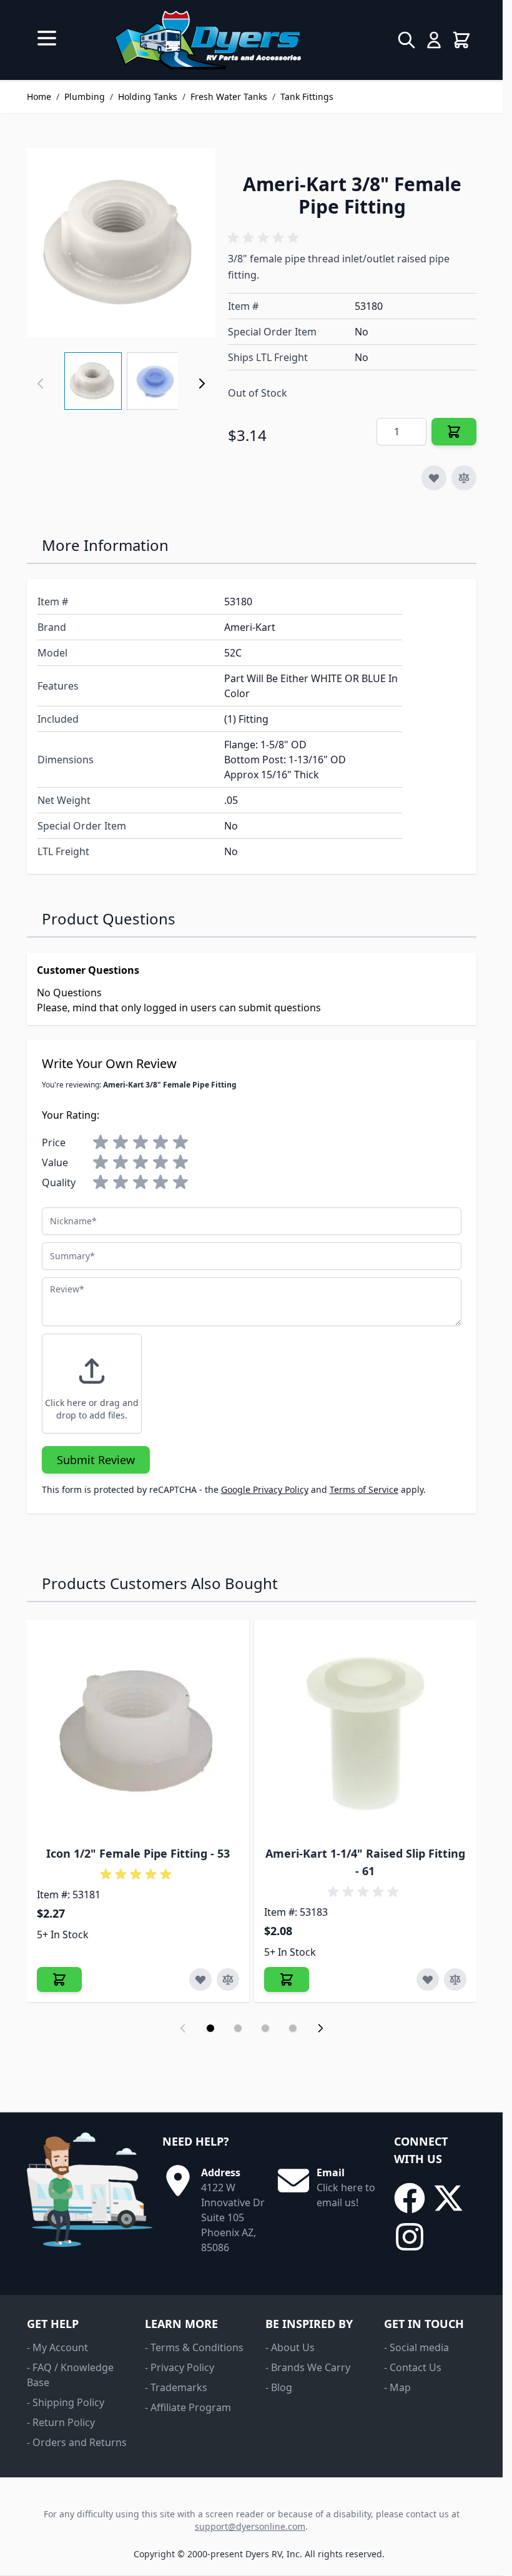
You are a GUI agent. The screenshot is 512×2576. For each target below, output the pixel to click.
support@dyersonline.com (250, 2526)
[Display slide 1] (210, 2028)
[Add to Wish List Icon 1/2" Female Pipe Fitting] (200, 1979)
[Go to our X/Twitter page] (448, 2198)
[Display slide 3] (265, 2028)
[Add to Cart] (454, 432)
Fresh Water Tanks (229, 97)
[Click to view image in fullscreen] (121, 242)
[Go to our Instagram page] (410, 2237)
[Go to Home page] (208, 40)
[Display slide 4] (293, 2028)
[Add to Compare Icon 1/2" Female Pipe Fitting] (228, 1979)
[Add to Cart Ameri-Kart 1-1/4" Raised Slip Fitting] (287, 1979)
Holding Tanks (148, 97)
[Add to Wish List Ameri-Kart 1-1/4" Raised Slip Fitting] (428, 1979)
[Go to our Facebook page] (410, 2198)
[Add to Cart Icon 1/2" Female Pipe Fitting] (59, 1979)
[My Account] (434, 40)
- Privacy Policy (180, 2367)
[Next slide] (320, 2028)
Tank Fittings (307, 97)
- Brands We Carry (308, 2367)
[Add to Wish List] (434, 478)
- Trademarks (176, 2387)
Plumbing (85, 97)
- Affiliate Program (188, 2407)
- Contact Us (413, 2367)
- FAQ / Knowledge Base (70, 2375)
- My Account (57, 2347)
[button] (265, 238)
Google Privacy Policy (265, 1489)
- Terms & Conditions (194, 2347)
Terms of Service (364, 1489)
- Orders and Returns (77, 2442)
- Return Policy (61, 2422)
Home (39, 97)
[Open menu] (47, 38)
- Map (397, 2387)
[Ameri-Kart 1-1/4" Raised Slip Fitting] (365, 1731)
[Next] (202, 384)
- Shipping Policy (66, 2402)
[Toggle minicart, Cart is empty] (461, 40)
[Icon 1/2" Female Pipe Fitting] (138, 1731)
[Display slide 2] (238, 2028)
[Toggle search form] (406, 40)
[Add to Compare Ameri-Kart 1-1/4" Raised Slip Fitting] (455, 1979)
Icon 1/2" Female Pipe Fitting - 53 (138, 1853)
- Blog (279, 2387)
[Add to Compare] (464, 478)
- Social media (416, 2347)
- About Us (290, 2347)
